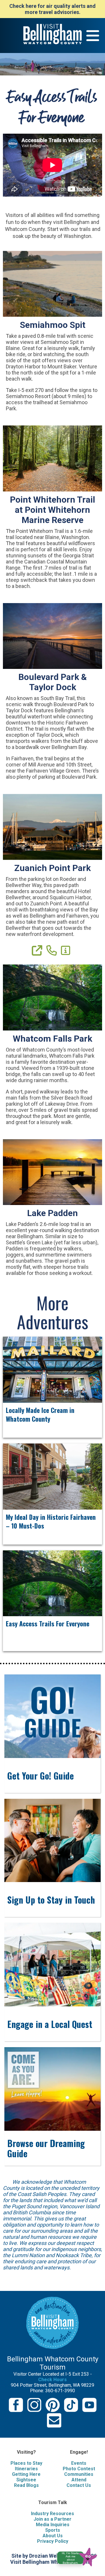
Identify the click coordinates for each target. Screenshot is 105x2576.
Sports (53, 2530)
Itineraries (26, 2469)
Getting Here (26, 2474)
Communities (79, 2474)
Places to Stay (26, 2463)
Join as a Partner (52, 2519)
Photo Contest (79, 2469)
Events (79, 2463)
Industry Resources (52, 2514)
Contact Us (79, 2485)
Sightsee (26, 2480)
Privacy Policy (53, 2541)
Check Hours (52, 2380)
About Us (53, 2536)
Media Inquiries (53, 2525)
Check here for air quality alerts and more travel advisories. (52, 9)
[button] (79, 2556)
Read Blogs (26, 2485)
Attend (79, 2480)
